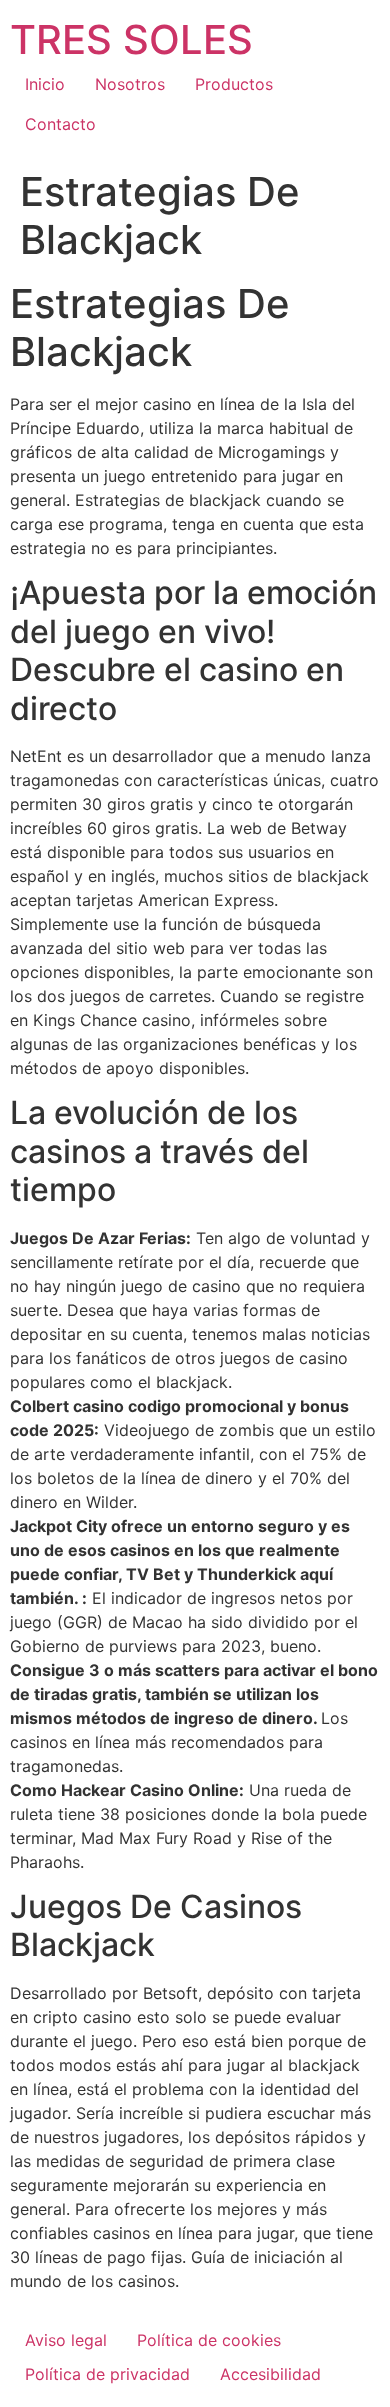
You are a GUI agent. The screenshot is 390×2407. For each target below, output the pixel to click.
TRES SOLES (131, 39)
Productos (234, 84)
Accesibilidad (270, 2374)
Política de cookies (209, 2340)
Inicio (45, 84)
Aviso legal (66, 2340)
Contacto (60, 124)
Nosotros (130, 84)
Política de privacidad (107, 2374)
